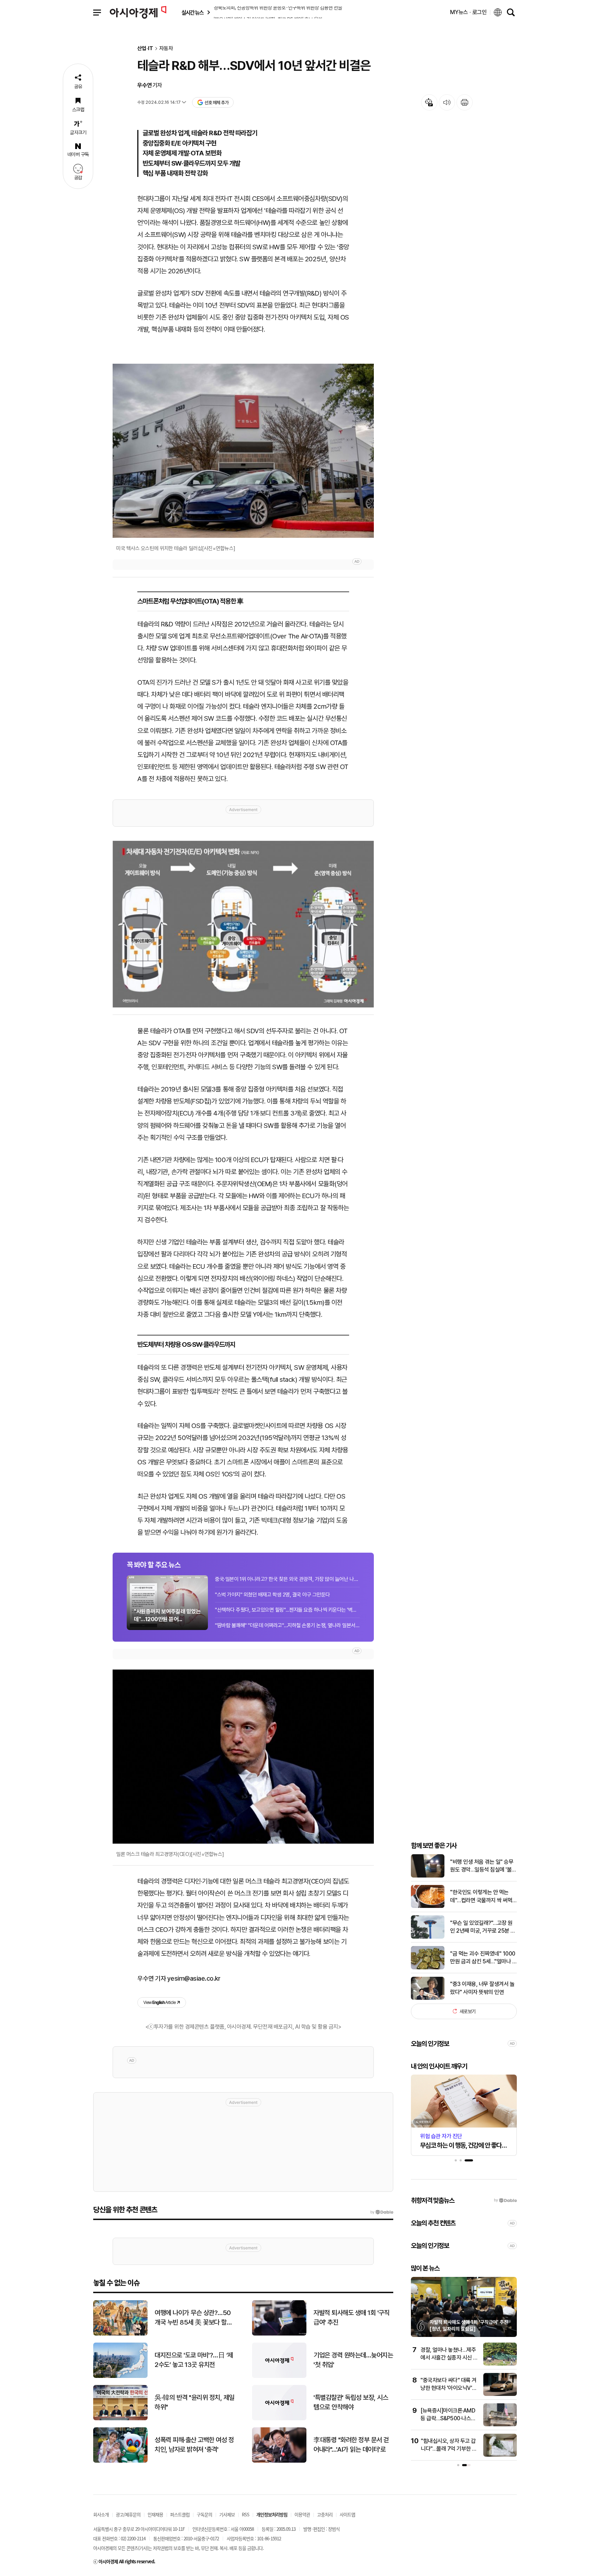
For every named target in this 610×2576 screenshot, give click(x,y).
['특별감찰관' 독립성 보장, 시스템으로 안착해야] (279, 2419)
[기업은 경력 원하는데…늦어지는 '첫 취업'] (279, 2376)
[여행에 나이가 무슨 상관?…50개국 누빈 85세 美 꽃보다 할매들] (120, 2334)
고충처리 (325, 2514)
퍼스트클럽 (180, 2514)
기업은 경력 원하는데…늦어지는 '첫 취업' (353, 2360)
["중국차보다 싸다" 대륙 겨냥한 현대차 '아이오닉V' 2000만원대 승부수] (500, 2394)
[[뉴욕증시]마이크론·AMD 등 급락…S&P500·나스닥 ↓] (500, 2425)
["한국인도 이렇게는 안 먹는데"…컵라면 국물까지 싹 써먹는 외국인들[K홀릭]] (428, 1906)
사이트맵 (347, 2514)
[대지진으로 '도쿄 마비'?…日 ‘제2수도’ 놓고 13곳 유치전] (120, 2376)
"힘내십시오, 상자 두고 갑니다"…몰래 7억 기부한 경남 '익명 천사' (449, 2449)
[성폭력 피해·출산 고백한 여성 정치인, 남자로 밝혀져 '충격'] (120, 2461)
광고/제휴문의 (128, 2514)
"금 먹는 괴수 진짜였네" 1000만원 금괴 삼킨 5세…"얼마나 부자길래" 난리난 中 (483, 1958)
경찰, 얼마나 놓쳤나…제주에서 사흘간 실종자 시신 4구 (449, 2358)
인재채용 (155, 2514)
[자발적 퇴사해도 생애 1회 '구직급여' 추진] (279, 2334)
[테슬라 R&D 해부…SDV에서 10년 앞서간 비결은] (243, 924)
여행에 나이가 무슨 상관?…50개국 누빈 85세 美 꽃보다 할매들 (193, 2318)
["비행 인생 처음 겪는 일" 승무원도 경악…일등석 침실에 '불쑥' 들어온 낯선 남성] (428, 1876)
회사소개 (101, 2514)
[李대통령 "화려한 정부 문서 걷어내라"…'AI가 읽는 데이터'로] (279, 2461)
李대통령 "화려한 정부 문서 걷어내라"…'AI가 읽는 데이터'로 (351, 2445)
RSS (246, 2514)
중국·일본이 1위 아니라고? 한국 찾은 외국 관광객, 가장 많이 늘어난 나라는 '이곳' (287, 1579)
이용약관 (302, 2514)
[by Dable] (382, 2212)
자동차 (166, 49)
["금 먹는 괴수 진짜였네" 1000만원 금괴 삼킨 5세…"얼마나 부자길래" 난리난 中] (428, 1968)
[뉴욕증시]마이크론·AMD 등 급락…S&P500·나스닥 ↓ (448, 2419)
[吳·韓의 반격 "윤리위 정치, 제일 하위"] (120, 2419)
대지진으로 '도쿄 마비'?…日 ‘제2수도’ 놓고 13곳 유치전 (194, 2360)
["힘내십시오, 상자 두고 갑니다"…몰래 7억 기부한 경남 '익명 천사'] (500, 2455)
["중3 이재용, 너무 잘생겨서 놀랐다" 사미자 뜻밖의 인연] (428, 1998)
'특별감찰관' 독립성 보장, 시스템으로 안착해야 (351, 2402)
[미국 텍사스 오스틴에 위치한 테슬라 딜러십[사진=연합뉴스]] (243, 451)
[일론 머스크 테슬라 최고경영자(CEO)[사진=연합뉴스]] (243, 1757)
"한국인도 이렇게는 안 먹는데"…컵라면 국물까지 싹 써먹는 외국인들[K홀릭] (481, 1897)
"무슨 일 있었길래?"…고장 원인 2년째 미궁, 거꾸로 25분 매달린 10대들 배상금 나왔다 (483, 1927)
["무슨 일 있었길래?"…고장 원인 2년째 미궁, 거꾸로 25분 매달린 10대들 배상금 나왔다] (428, 1937)
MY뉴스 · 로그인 (468, 12)
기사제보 (227, 2514)
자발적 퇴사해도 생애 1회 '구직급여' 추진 (351, 2318)
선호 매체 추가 (216, 103)
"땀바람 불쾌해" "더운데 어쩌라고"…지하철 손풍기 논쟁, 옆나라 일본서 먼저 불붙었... (287, 1625)
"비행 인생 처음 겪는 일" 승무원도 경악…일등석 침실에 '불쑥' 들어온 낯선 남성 (482, 1866)
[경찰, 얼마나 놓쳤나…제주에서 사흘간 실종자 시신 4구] (500, 2364)
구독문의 (204, 2514)
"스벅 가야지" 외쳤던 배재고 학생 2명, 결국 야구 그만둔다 (273, 1595)
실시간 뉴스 (192, 13)
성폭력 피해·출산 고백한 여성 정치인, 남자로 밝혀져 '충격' (194, 2445)
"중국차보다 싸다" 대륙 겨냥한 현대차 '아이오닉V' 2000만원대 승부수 (448, 2388)
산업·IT (145, 49)
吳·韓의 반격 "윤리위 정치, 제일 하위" (195, 2402)
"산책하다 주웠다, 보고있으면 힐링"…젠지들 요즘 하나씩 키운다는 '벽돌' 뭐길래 (287, 1610)
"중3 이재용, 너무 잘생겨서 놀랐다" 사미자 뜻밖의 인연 (482, 1988)
